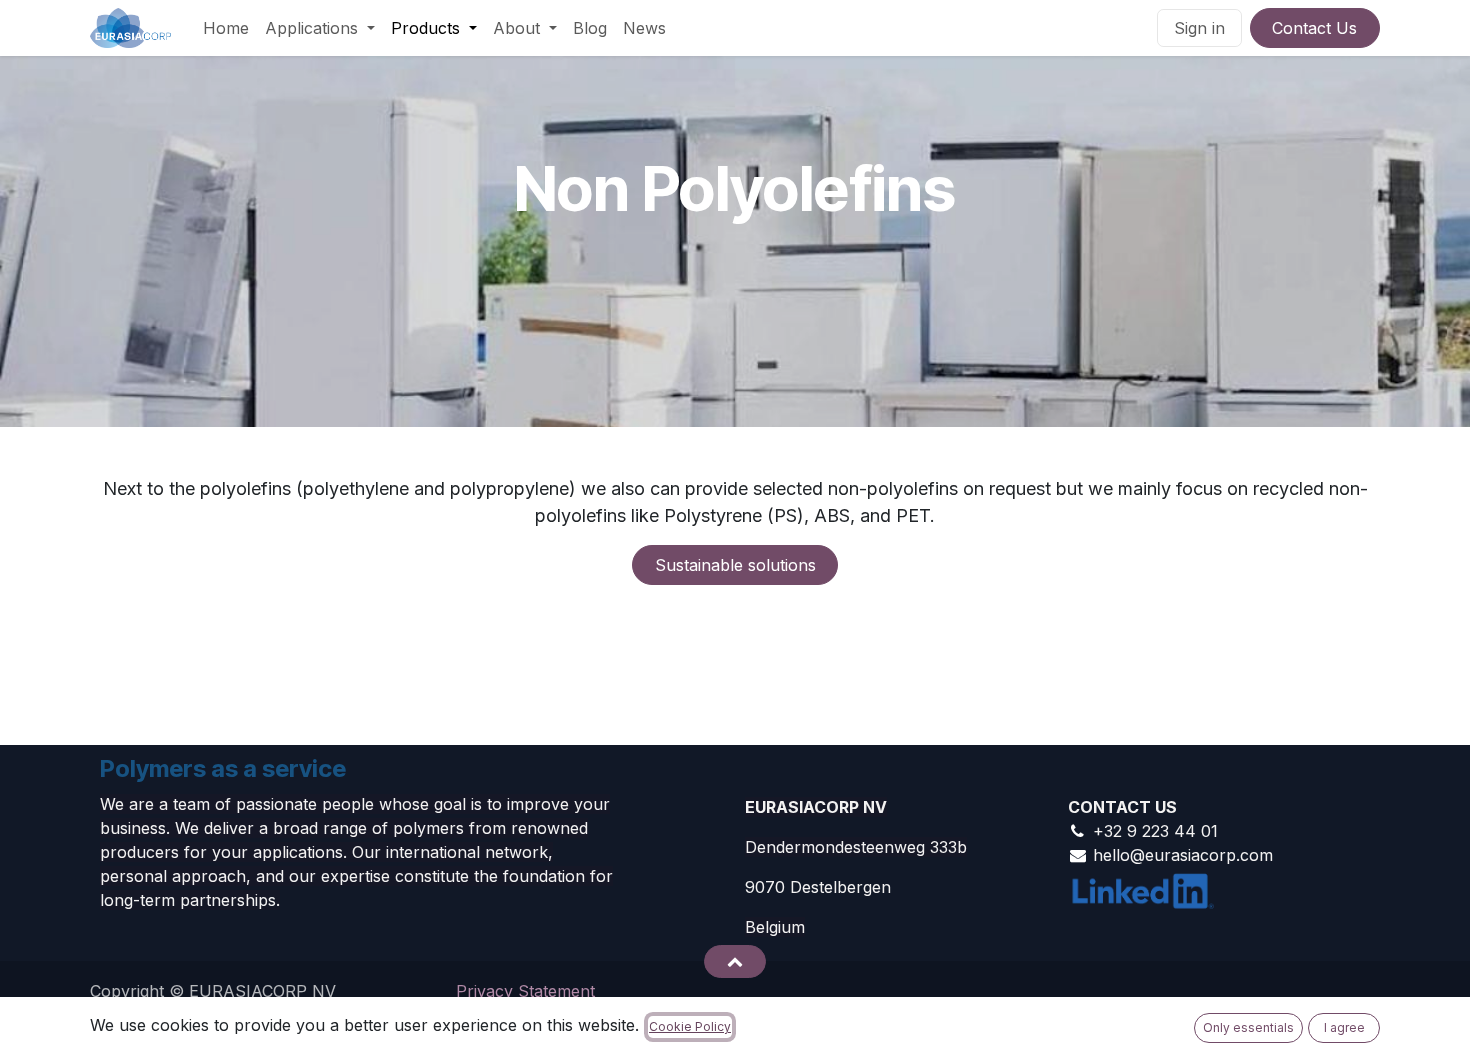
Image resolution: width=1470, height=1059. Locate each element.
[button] (734, 961)
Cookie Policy (690, 1026)
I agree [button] (1344, 1027)
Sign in (1199, 28)
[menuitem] (226, 28)
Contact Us (1314, 28)
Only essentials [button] (1248, 1027)
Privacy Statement (525, 991)
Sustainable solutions (735, 565)
